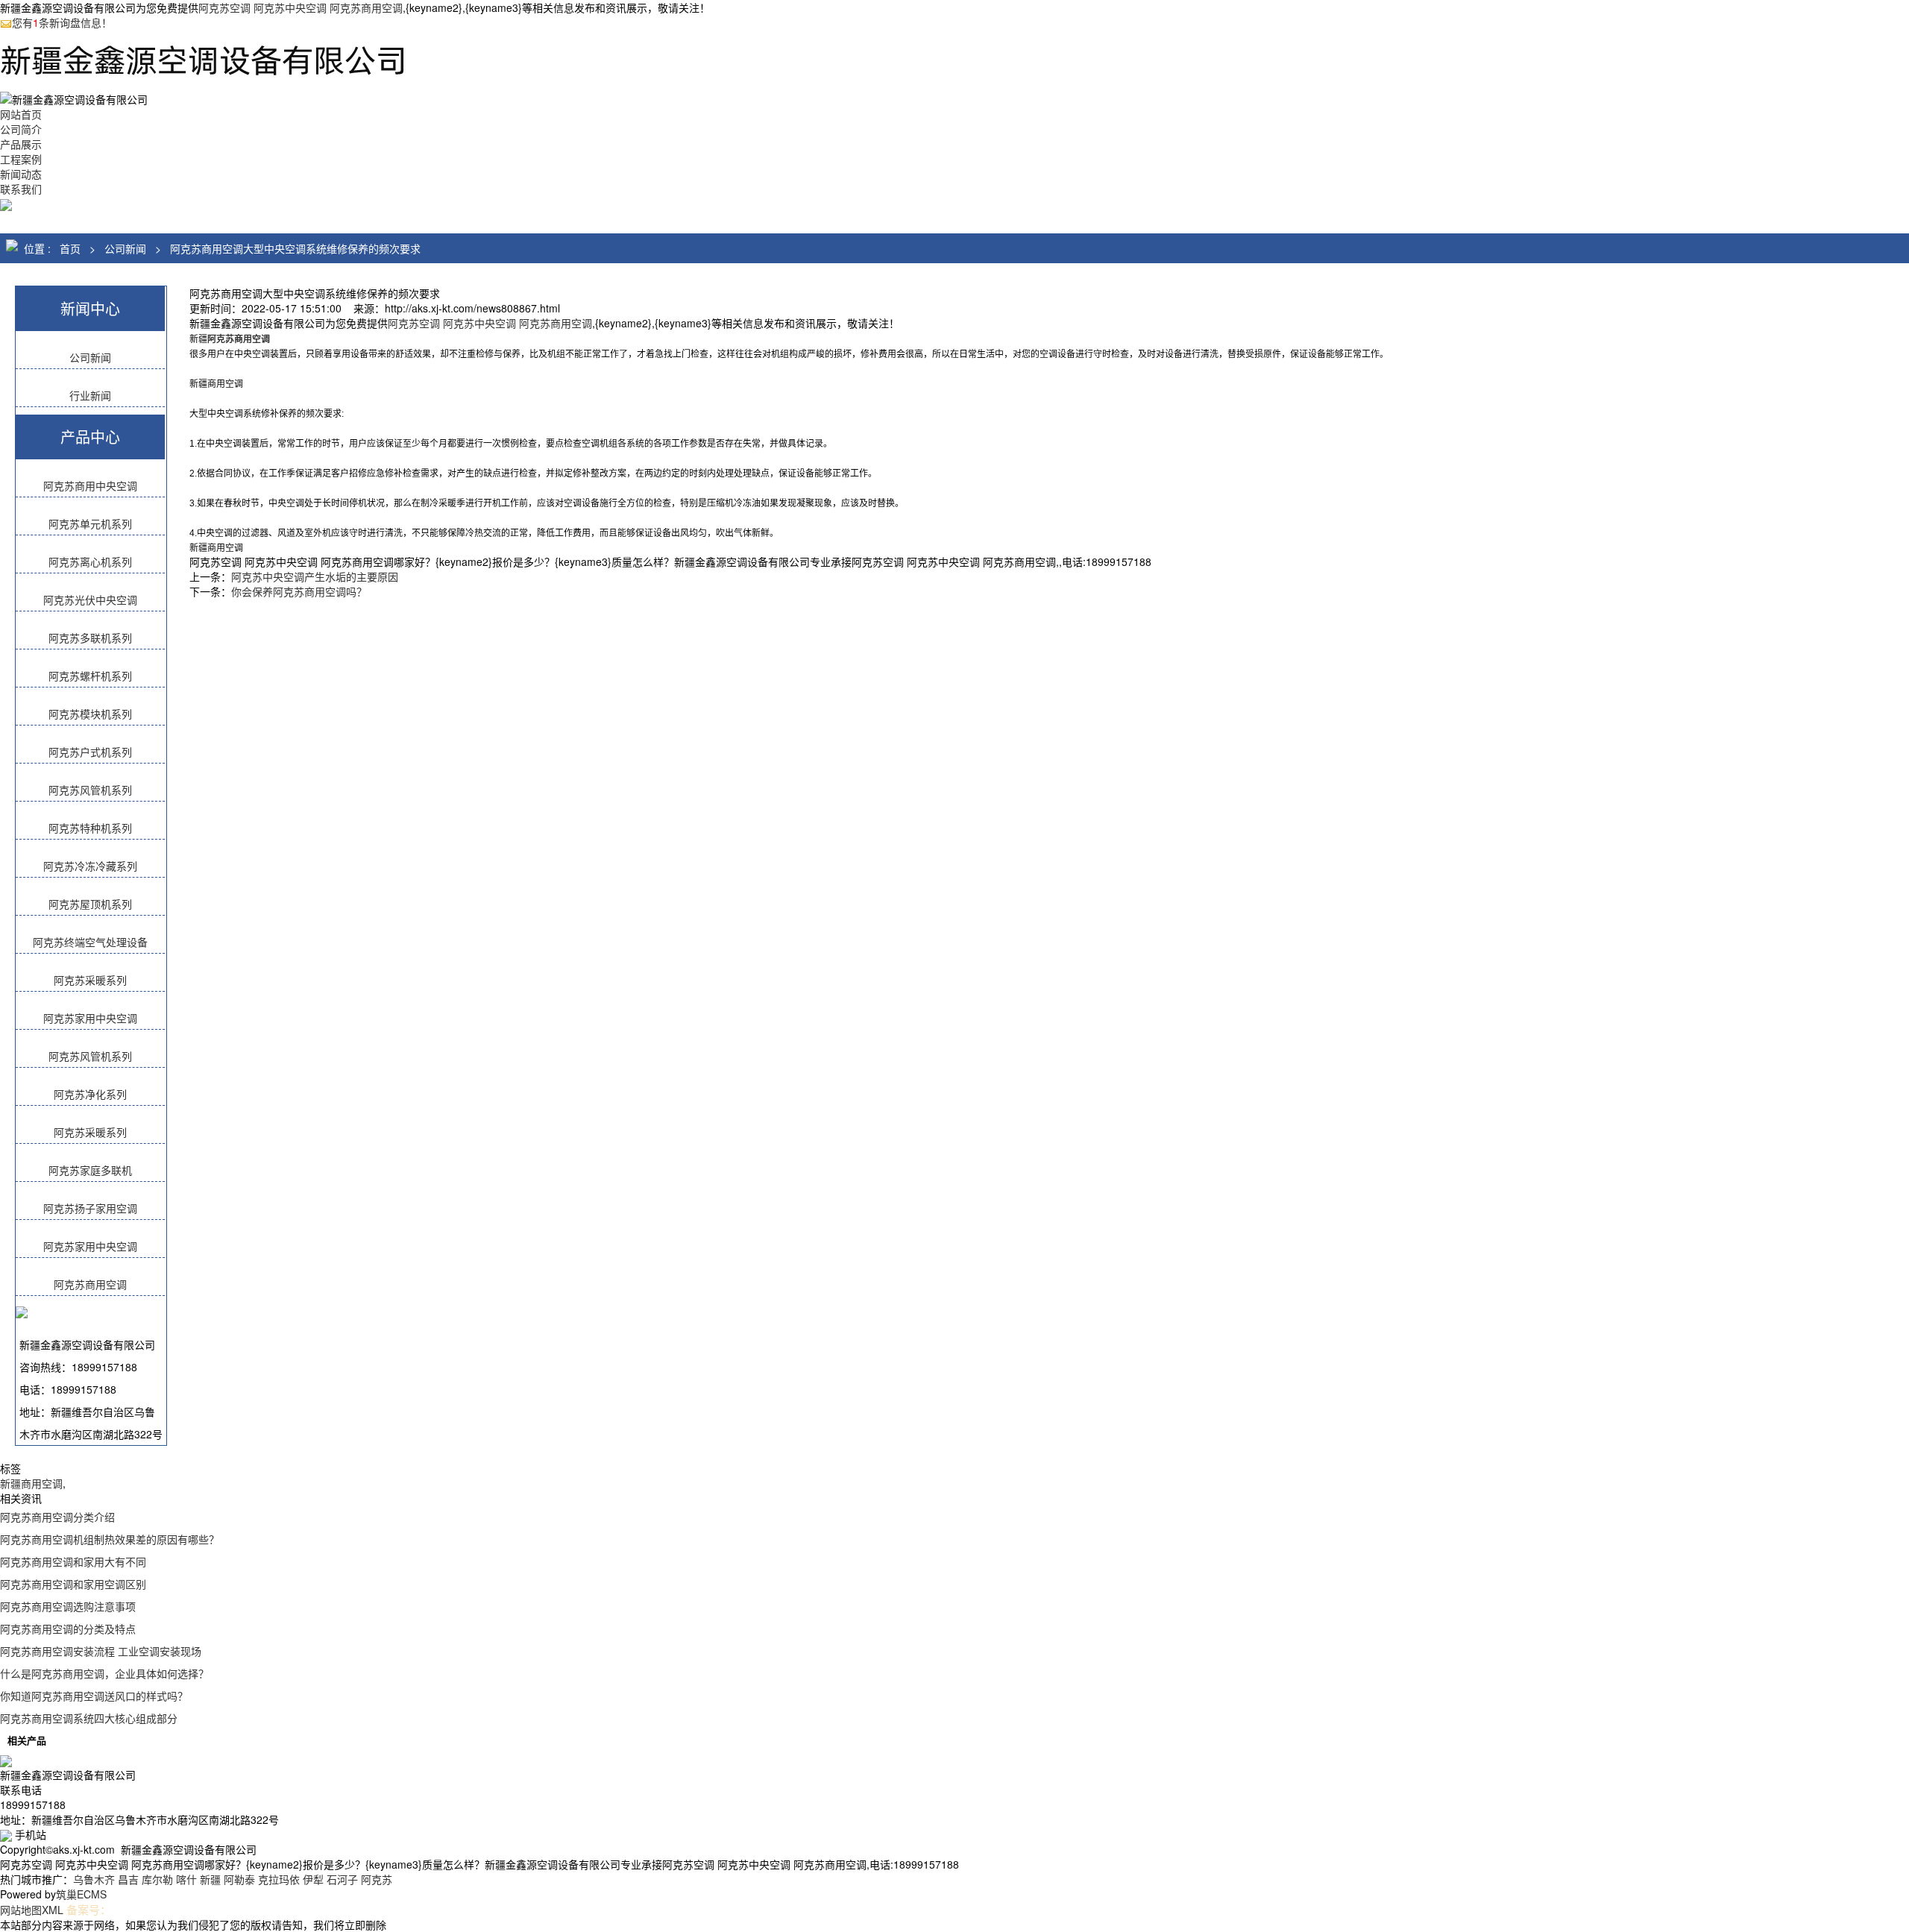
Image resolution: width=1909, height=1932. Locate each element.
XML (53, 1910)
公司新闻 (125, 248)
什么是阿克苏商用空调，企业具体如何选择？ (104, 1673)
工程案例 (21, 159)
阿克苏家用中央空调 (90, 1018)
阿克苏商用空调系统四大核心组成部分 (89, 1718)
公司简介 (21, 129)
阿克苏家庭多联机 (90, 1170)
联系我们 (21, 189)
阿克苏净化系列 (90, 1094)
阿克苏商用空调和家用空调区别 (73, 1584)
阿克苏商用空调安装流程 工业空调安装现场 (101, 1651)
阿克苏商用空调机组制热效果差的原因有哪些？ (110, 1539)
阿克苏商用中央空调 (90, 485)
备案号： (89, 1909)
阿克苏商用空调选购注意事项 (68, 1606)
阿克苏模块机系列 (90, 714)
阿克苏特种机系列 (90, 828)
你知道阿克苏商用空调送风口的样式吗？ (94, 1696)
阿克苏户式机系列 (90, 752)
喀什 (186, 1879)
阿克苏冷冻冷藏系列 (90, 866)
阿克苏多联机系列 (90, 638)
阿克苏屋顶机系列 (90, 904)
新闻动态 (21, 174)
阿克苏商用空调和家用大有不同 (73, 1561)
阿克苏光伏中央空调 (90, 600)
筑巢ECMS (81, 1894)
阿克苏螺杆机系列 (90, 676)
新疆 (210, 1879)
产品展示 (21, 144)
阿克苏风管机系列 (90, 790)
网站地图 (21, 1910)
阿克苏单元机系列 (90, 523)
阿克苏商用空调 (90, 1284)
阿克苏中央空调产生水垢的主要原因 (315, 576)
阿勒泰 (239, 1879)
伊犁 (313, 1879)
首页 (70, 248)
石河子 (342, 1879)
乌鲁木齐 (94, 1879)
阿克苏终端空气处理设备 (90, 942)
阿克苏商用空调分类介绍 (57, 1517)
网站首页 (21, 114)
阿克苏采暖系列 (90, 980)
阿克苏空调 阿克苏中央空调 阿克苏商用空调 (301, 7)
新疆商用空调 (31, 1483)
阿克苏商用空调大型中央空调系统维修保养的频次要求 (295, 248)
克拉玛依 (279, 1879)
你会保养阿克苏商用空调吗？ (299, 591)
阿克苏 (377, 1879)
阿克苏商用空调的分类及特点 (68, 1629)
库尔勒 (157, 1879)
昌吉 (128, 1879)
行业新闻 (90, 395)
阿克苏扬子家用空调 (90, 1208)
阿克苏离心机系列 (90, 561)
